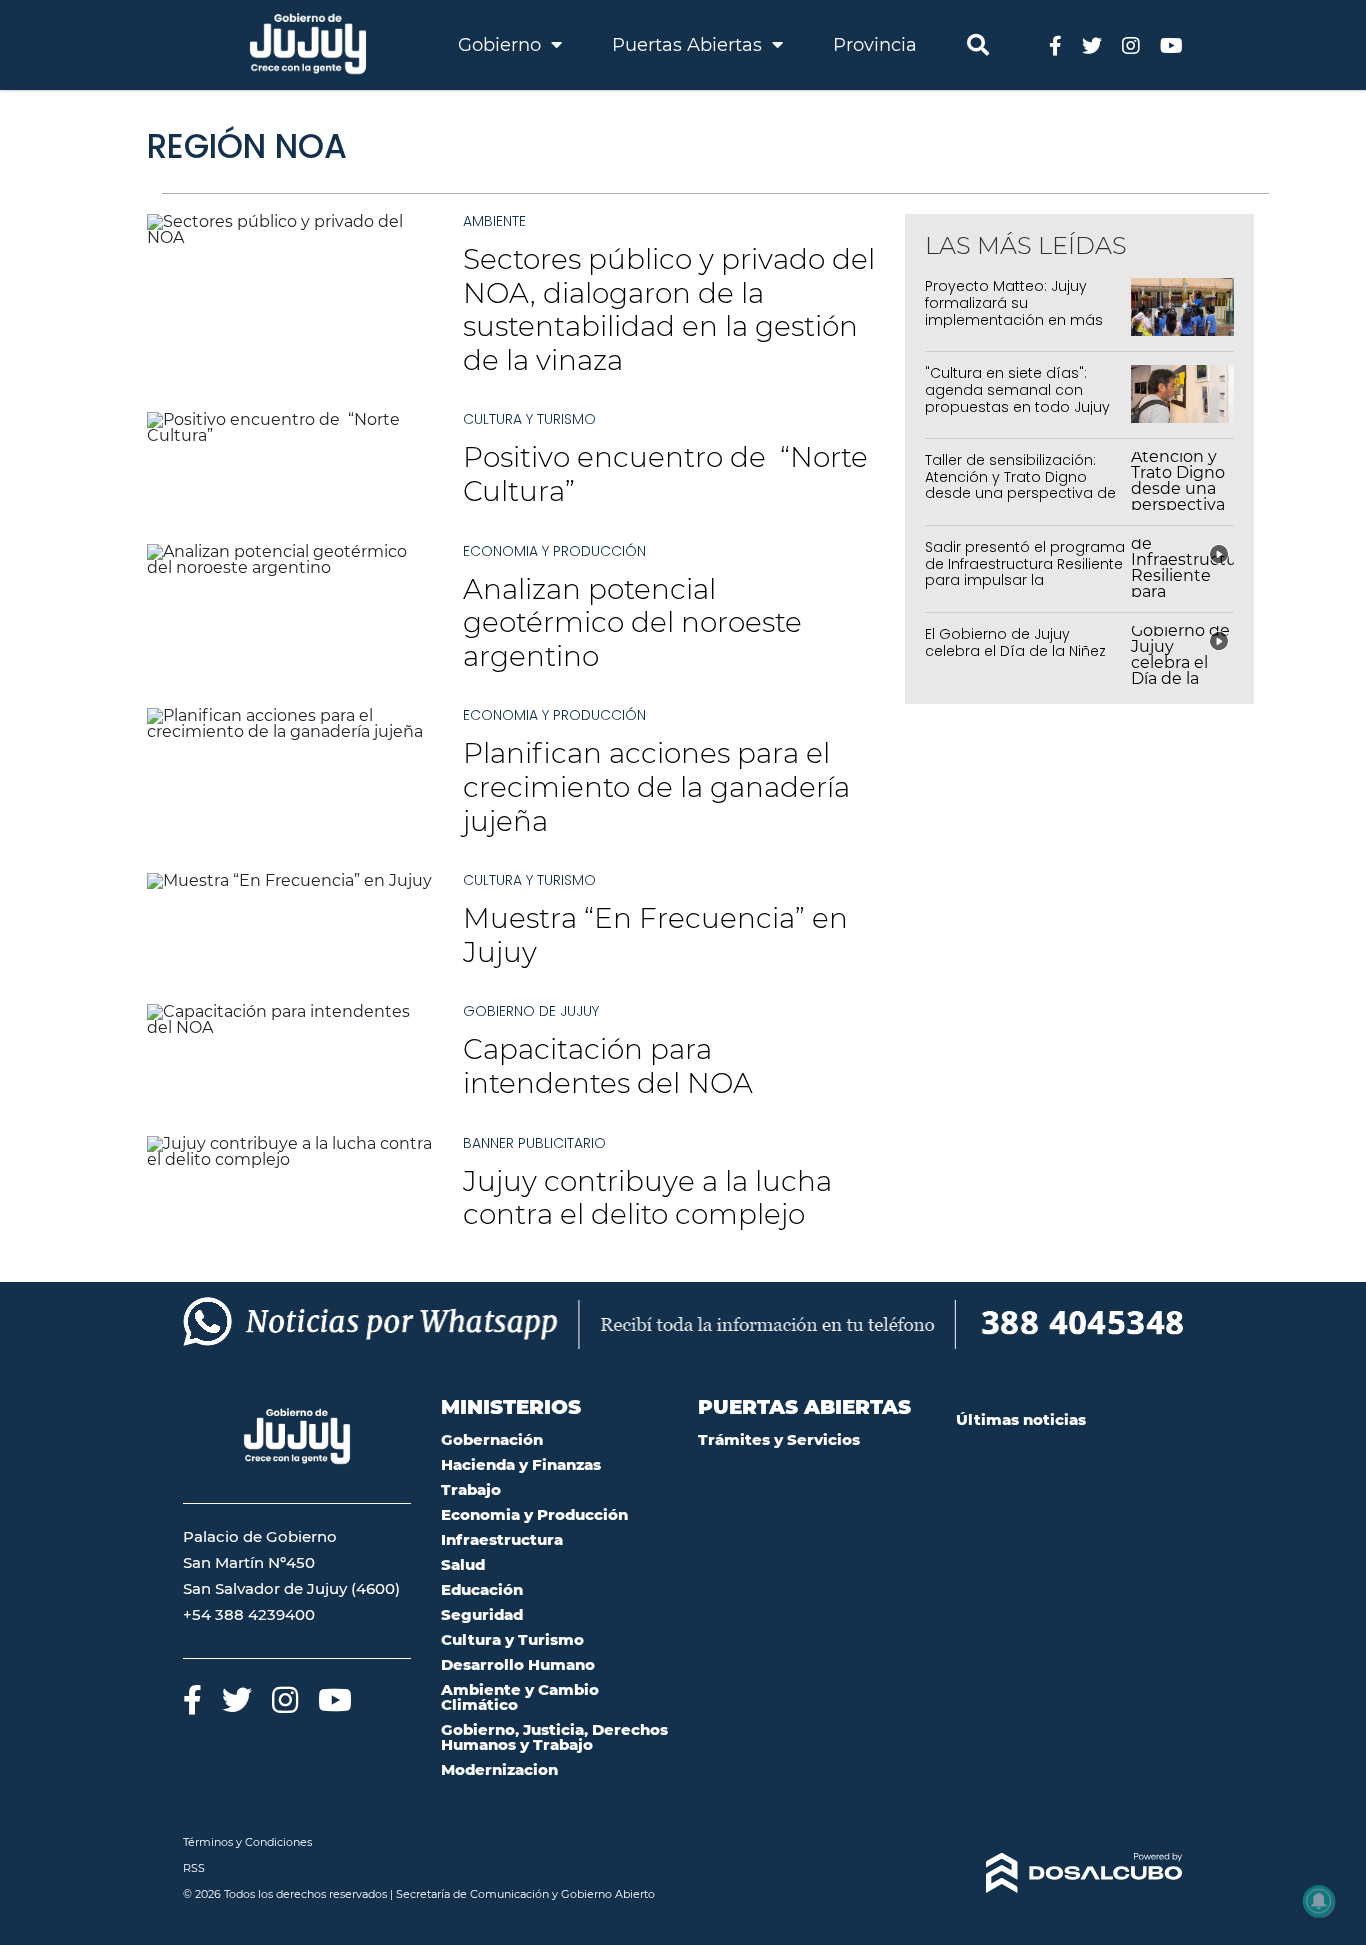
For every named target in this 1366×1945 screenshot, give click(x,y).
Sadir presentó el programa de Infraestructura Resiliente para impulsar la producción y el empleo (1025, 572)
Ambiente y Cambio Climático (520, 1697)
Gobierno (502, 45)
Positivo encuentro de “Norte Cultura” (665, 474)
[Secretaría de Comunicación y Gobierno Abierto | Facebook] (1055, 44)
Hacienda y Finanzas (521, 1464)
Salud (463, 1564)
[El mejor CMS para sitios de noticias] (1070, 1873)
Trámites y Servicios (779, 1439)
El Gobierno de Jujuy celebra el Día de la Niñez (1015, 642)
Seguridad (482, 1614)
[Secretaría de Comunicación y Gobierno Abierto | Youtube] (1171, 44)
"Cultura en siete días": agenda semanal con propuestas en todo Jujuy (1017, 390)
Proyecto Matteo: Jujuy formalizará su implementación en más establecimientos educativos (1014, 319)
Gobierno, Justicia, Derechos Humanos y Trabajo (554, 1737)
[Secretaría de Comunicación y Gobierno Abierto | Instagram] (1131, 44)
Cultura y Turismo (529, 419)
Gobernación (492, 1439)
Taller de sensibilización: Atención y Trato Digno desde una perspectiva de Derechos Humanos (1020, 485)
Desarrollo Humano (518, 1664)
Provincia (875, 45)
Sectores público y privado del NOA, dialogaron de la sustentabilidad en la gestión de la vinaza (669, 309)
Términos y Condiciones (247, 1842)
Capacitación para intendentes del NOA (608, 1066)
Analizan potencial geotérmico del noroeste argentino (632, 622)
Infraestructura (502, 1539)
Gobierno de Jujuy (531, 1011)
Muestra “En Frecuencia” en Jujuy (655, 935)
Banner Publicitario (534, 1143)
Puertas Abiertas (689, 45)
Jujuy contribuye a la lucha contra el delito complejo (647, 1198)
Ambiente (494, 221)
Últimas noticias (1021, 1419)
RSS (194, 1868)
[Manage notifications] (1319, 1901)
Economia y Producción (554, 551)
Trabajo (471, 1489)
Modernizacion (499, 1769)
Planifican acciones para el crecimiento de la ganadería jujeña (656, 786)
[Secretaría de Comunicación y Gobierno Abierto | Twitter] (1092, 44)
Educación (482, 1589)
